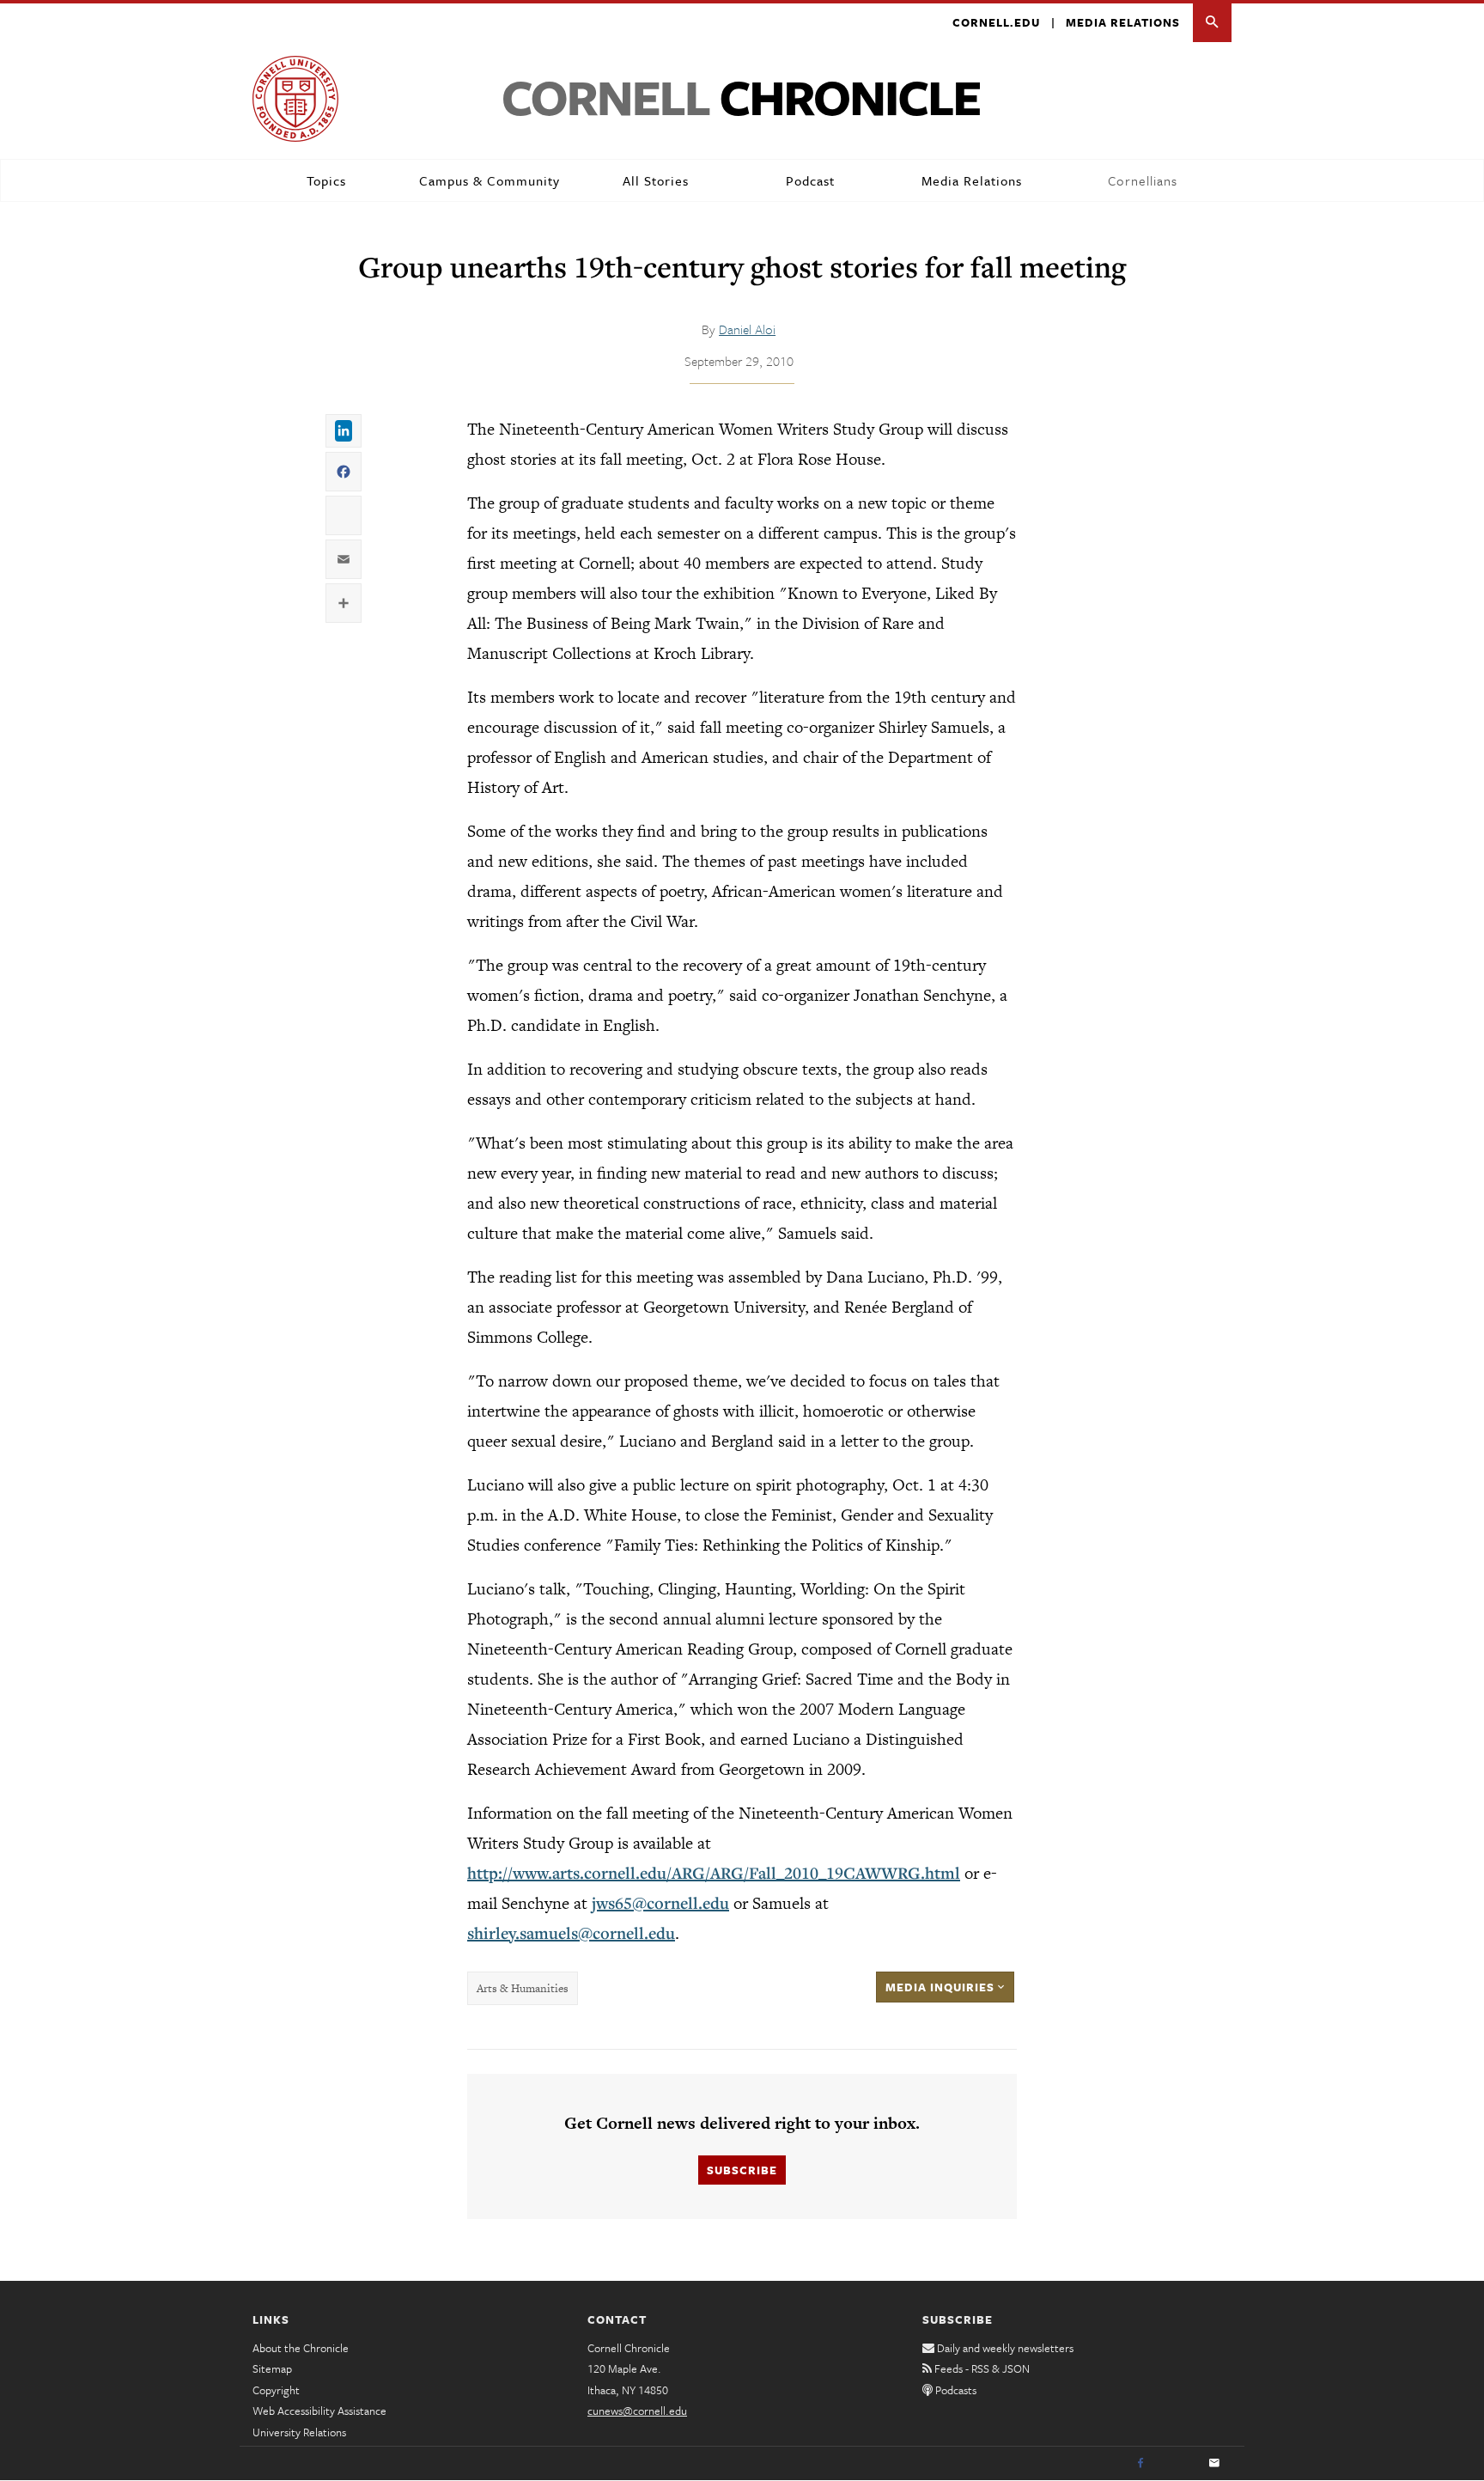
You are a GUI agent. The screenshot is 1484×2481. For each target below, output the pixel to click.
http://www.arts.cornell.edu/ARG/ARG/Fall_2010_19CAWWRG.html (714, 1873)
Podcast (810, 180)
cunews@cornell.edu (637, 2411)
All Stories (656, 180)
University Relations (299, 2432)
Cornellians (1143, 180)
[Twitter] (1177, 2464)
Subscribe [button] (742, 2170)
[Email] (1214, 2464)
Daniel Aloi (747, 329)
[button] (1212, 23)
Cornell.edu (996, 22)
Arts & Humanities (523, 1988)
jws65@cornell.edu (660, 1903)
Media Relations (1123, 22)
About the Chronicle (301, 2348)
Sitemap (272, 2368)
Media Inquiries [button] (942, 1987)
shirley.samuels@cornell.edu (571, 1933)
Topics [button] (326, 180)
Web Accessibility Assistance (319, 2411)
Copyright (276, 2390)
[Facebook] (1140, 2464)
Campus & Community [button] (490, 180)
